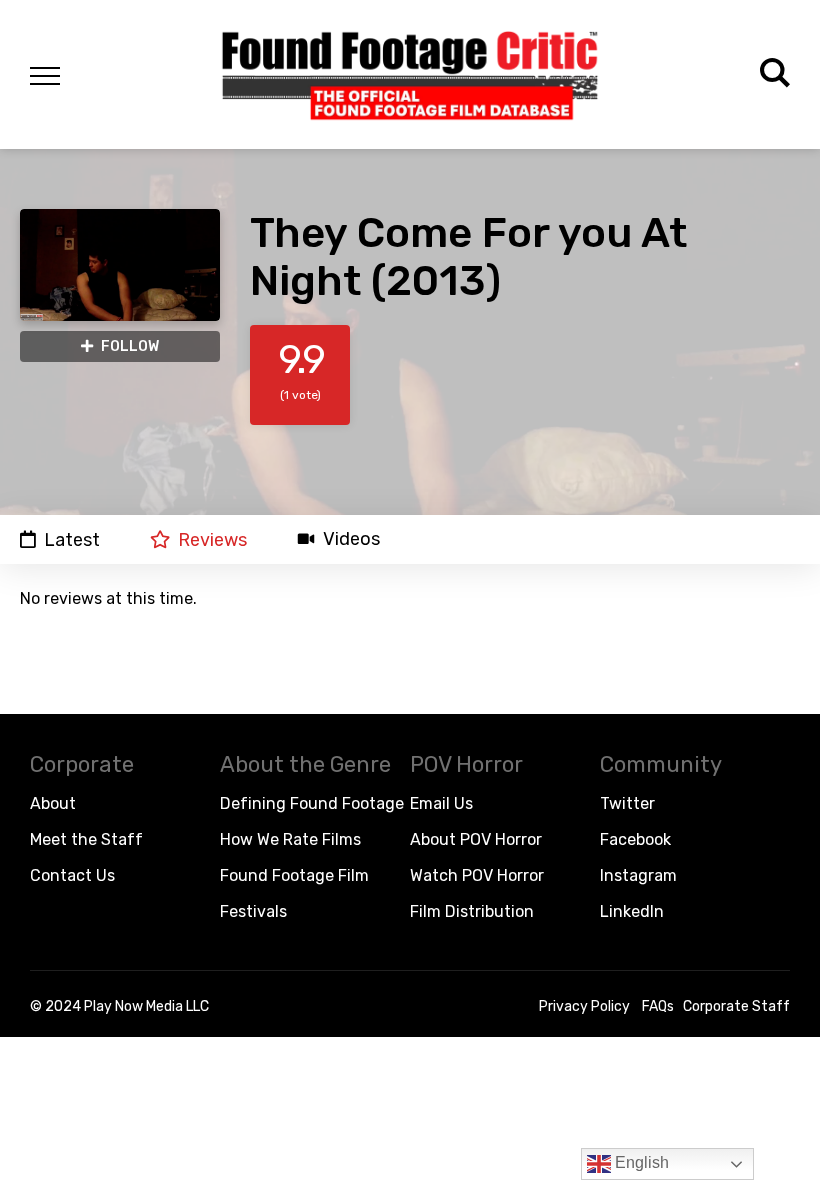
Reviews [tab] (212, 539)
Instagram (638, 875)
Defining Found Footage (312, 803)
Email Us (441, 803)
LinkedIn (632, 911)
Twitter (627, 803)
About (53, 803)
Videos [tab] (351, 539)
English (640, 1162)
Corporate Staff (736, 1006)
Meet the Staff (86, 839)
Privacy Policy (584, 1006)
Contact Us (72, 875)
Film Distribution (472, 911)
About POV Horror (476, 839)
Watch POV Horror (477, 875)
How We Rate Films (290, 839)
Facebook (635, 839)
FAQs (658, 1006)
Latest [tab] (72, 539)
